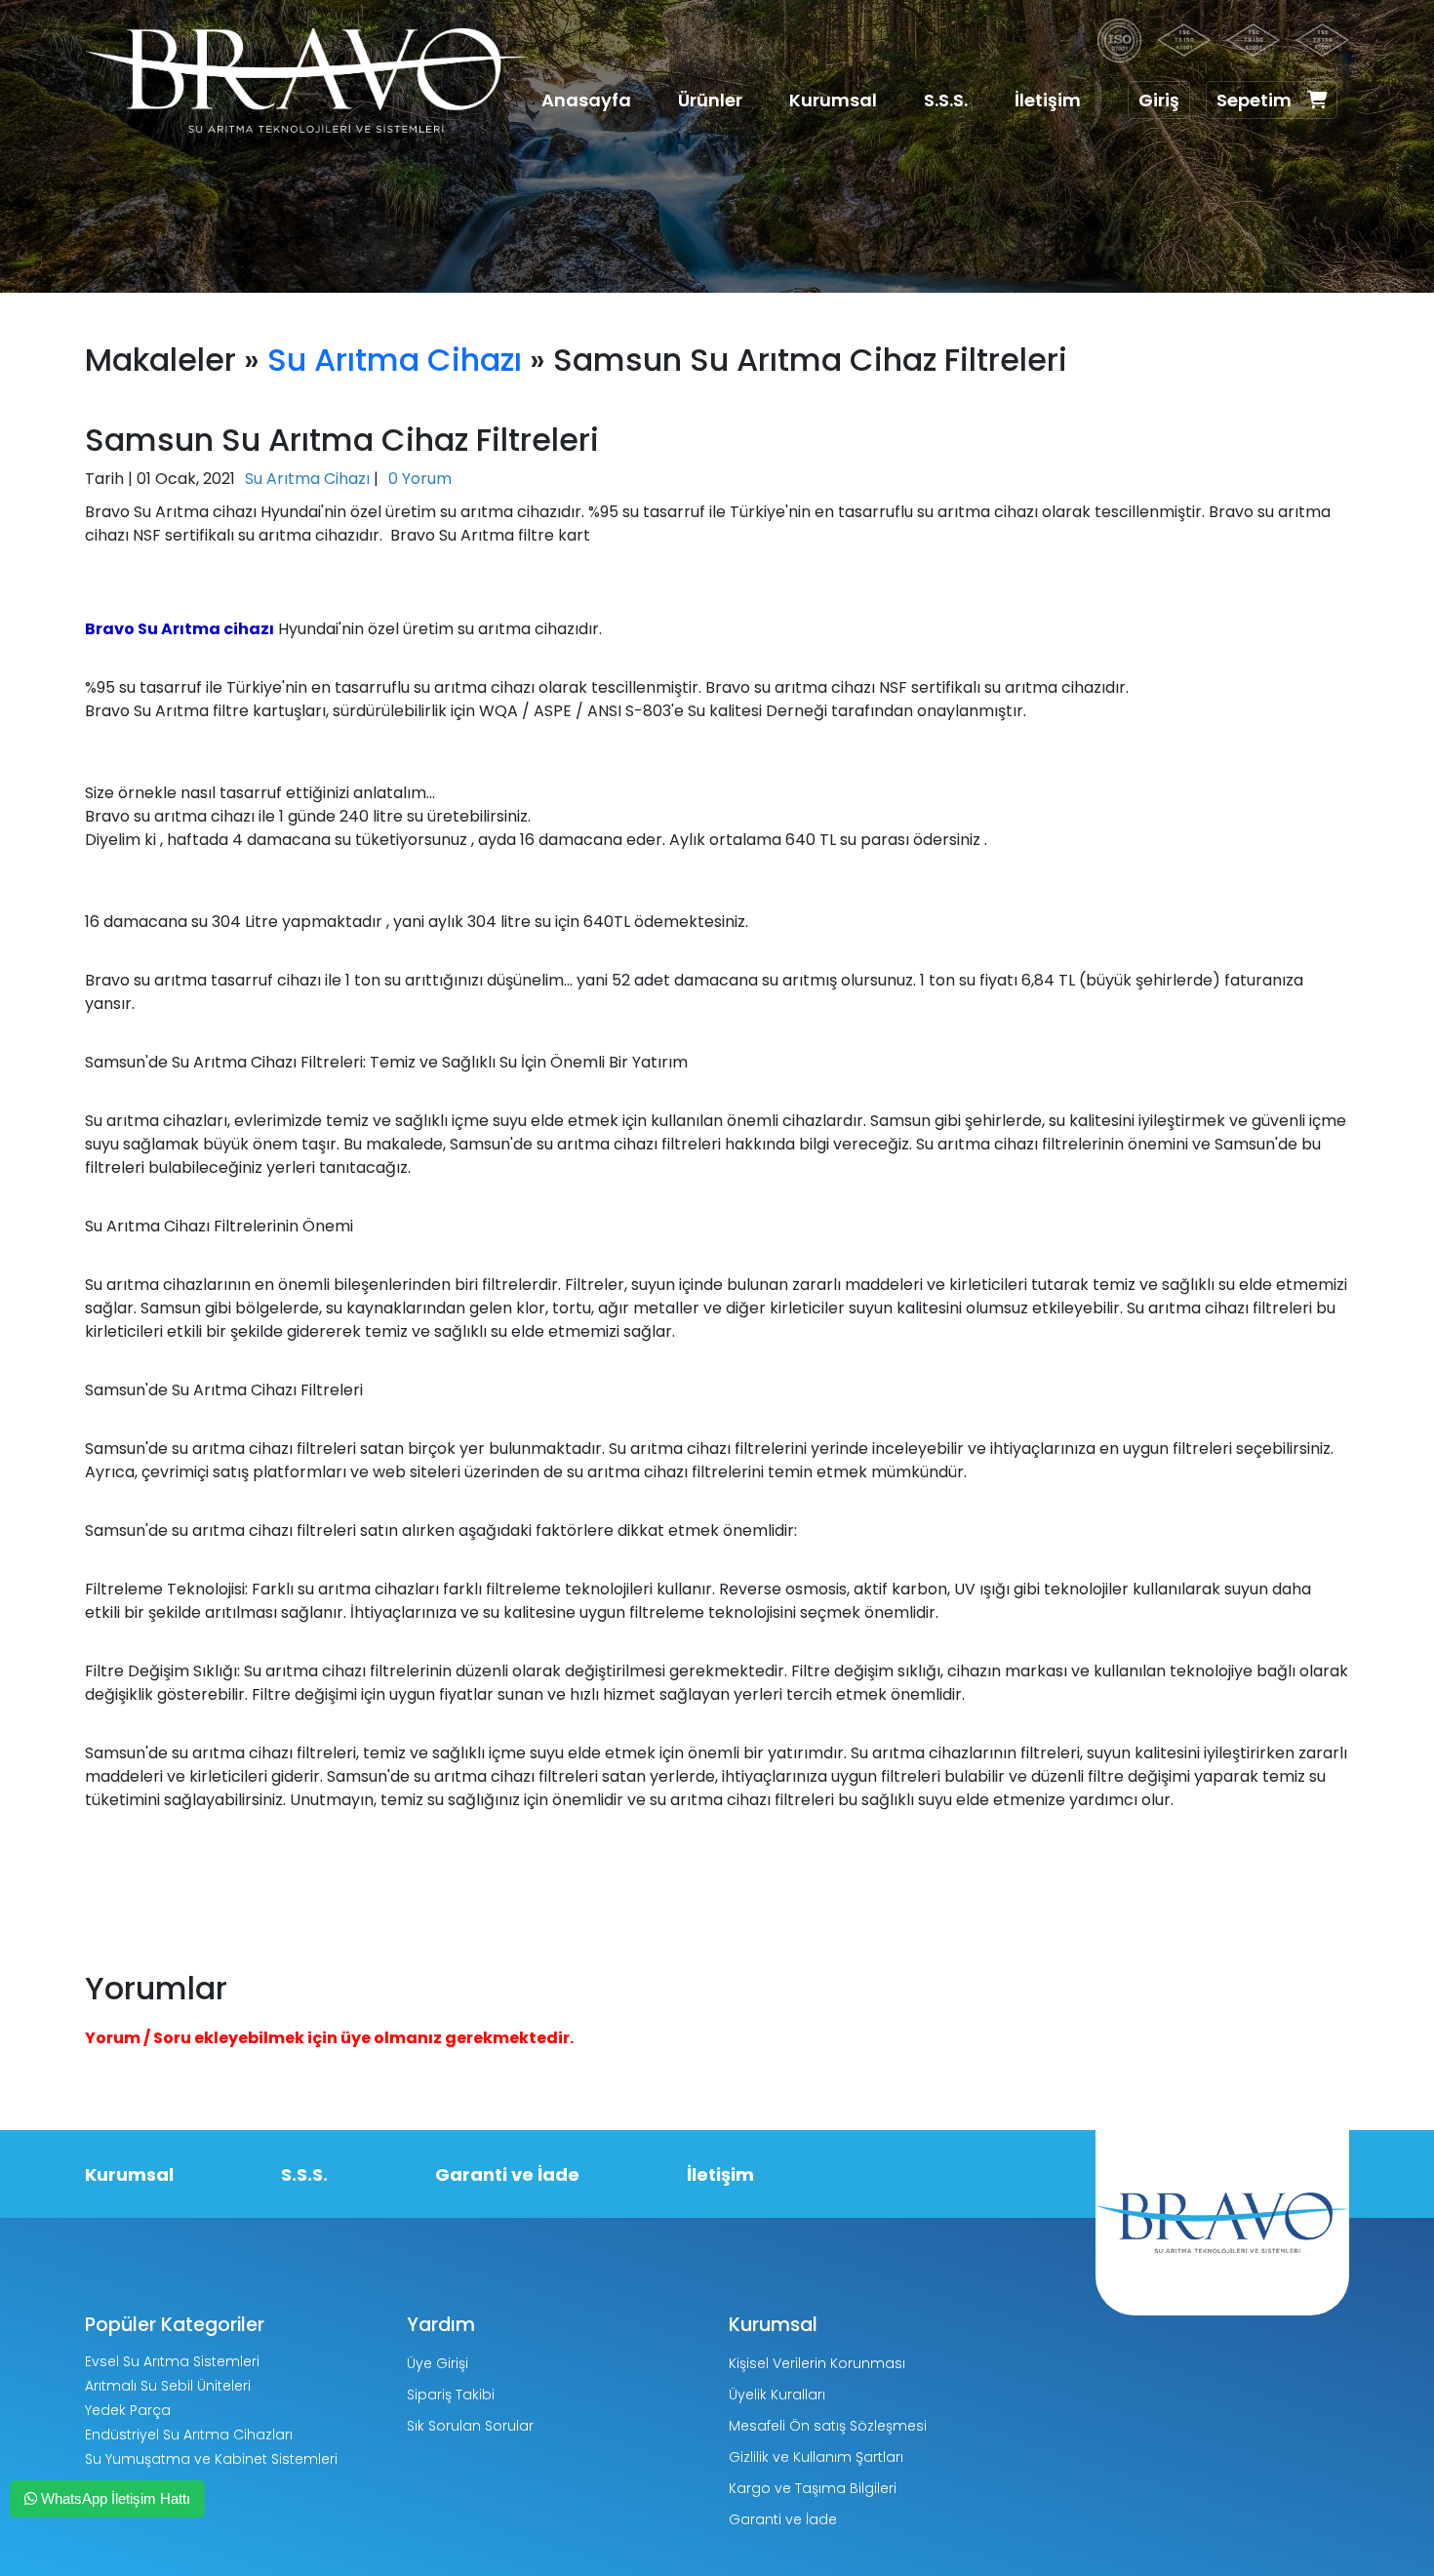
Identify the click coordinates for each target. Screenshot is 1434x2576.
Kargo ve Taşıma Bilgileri (813, 2488)
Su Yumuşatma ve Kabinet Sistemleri (211, 2459)
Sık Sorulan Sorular (470, 2426)
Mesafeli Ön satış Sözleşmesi (828, 2426)
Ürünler (710, 100)
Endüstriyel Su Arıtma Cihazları (189, 2435)
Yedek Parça (128, 2410)
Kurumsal (833, 100)
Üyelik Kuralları (777, 2395)
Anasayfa (586, 100)
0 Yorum (420, 479)
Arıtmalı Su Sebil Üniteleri (168, 2386)
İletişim (1048, 100)
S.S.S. (946, 100)
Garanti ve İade (507, 2174)
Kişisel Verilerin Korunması (817, 2363)
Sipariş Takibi (451, 2395)
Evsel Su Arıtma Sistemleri (172, 2361)
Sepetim (1254, 100)
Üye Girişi (438, 2363)
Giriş (1159, 100)
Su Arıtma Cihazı (395, 360)
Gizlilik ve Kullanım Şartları (816, 2457)
